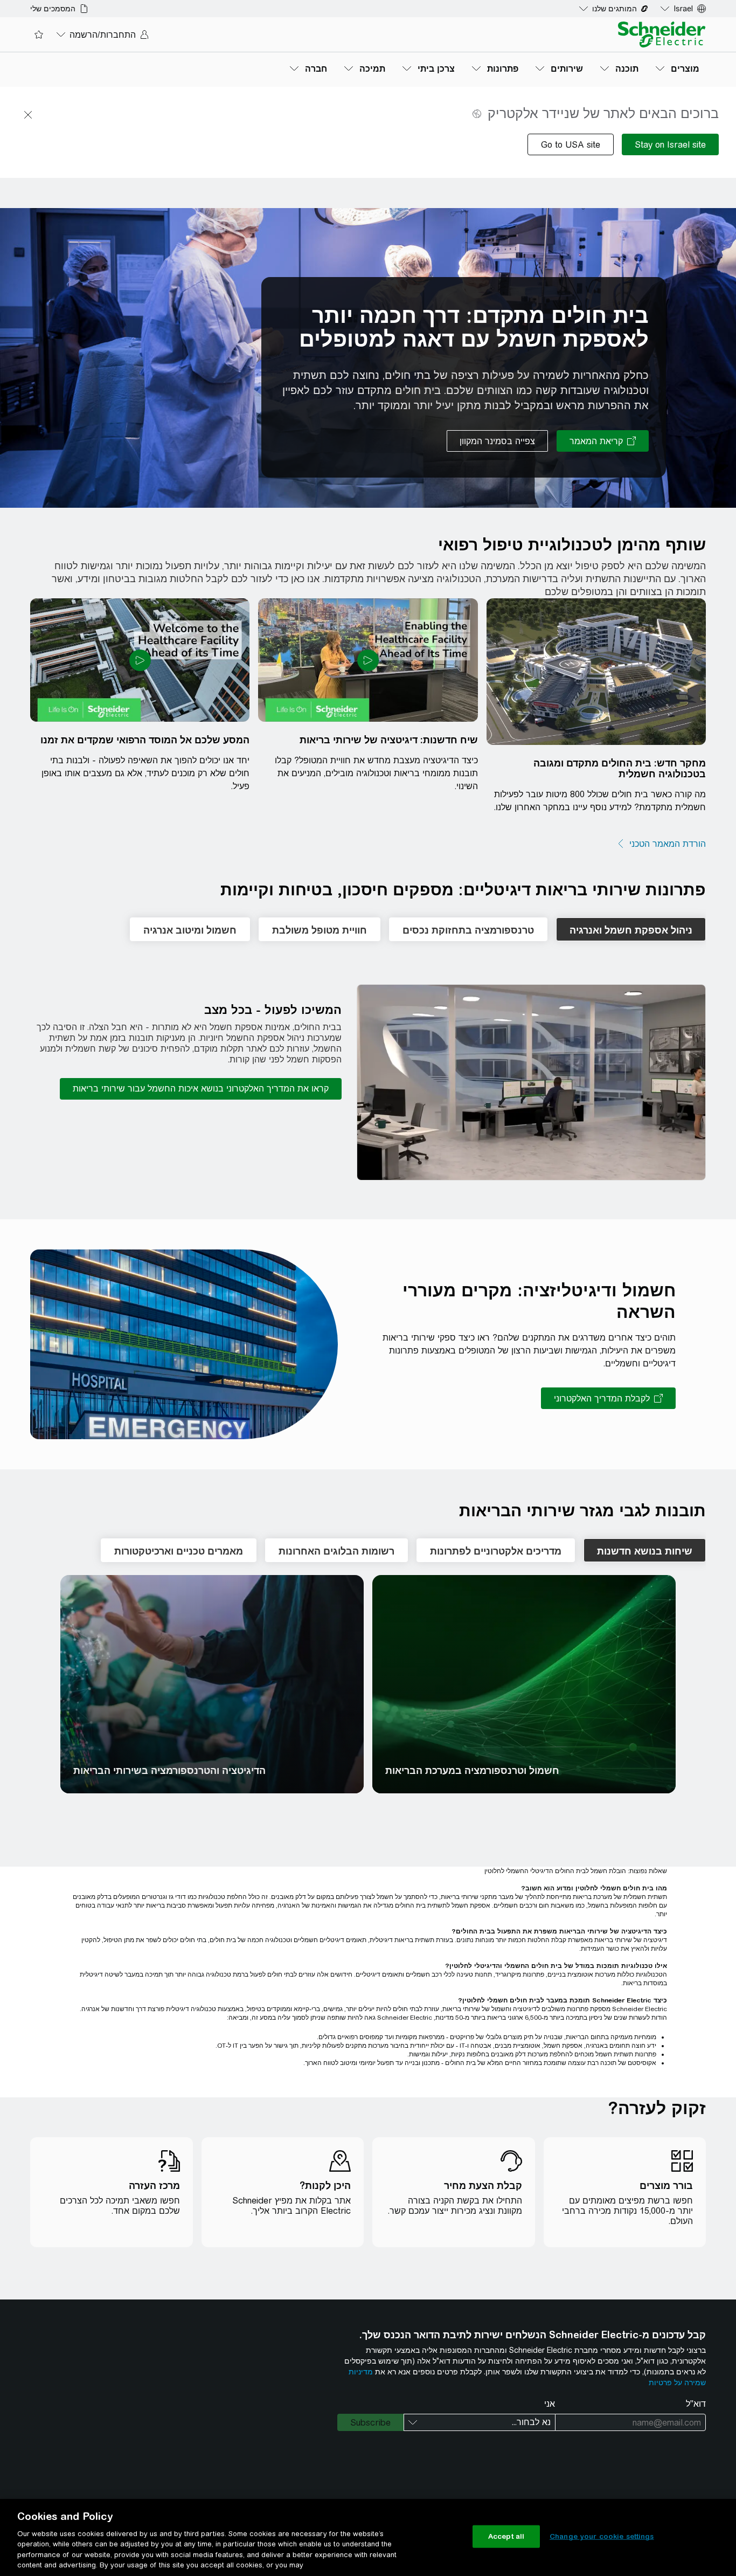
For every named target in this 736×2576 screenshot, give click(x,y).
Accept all (506, 2536)
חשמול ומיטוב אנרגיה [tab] (190, 930)
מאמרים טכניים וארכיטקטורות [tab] (179, 1551)
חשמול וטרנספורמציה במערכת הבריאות (472, 1771)
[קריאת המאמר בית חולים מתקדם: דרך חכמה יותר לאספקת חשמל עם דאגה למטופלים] (603, 441)
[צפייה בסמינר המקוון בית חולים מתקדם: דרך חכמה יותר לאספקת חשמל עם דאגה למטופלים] (497, 441)
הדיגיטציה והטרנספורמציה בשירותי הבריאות (169, 1771)
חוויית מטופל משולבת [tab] (320, 930)
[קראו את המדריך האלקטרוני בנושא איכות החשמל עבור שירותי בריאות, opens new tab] (201, 1089)
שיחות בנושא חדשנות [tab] (645, 1551)
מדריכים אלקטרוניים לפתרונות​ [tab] (496, 1551)
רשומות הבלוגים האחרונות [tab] (336, 1551)
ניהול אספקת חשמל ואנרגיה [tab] (631, 930)
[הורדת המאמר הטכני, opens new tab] (661, 844)
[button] (531, 1083)
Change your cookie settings (602, 2536)
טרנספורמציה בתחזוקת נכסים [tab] (468, 930)
